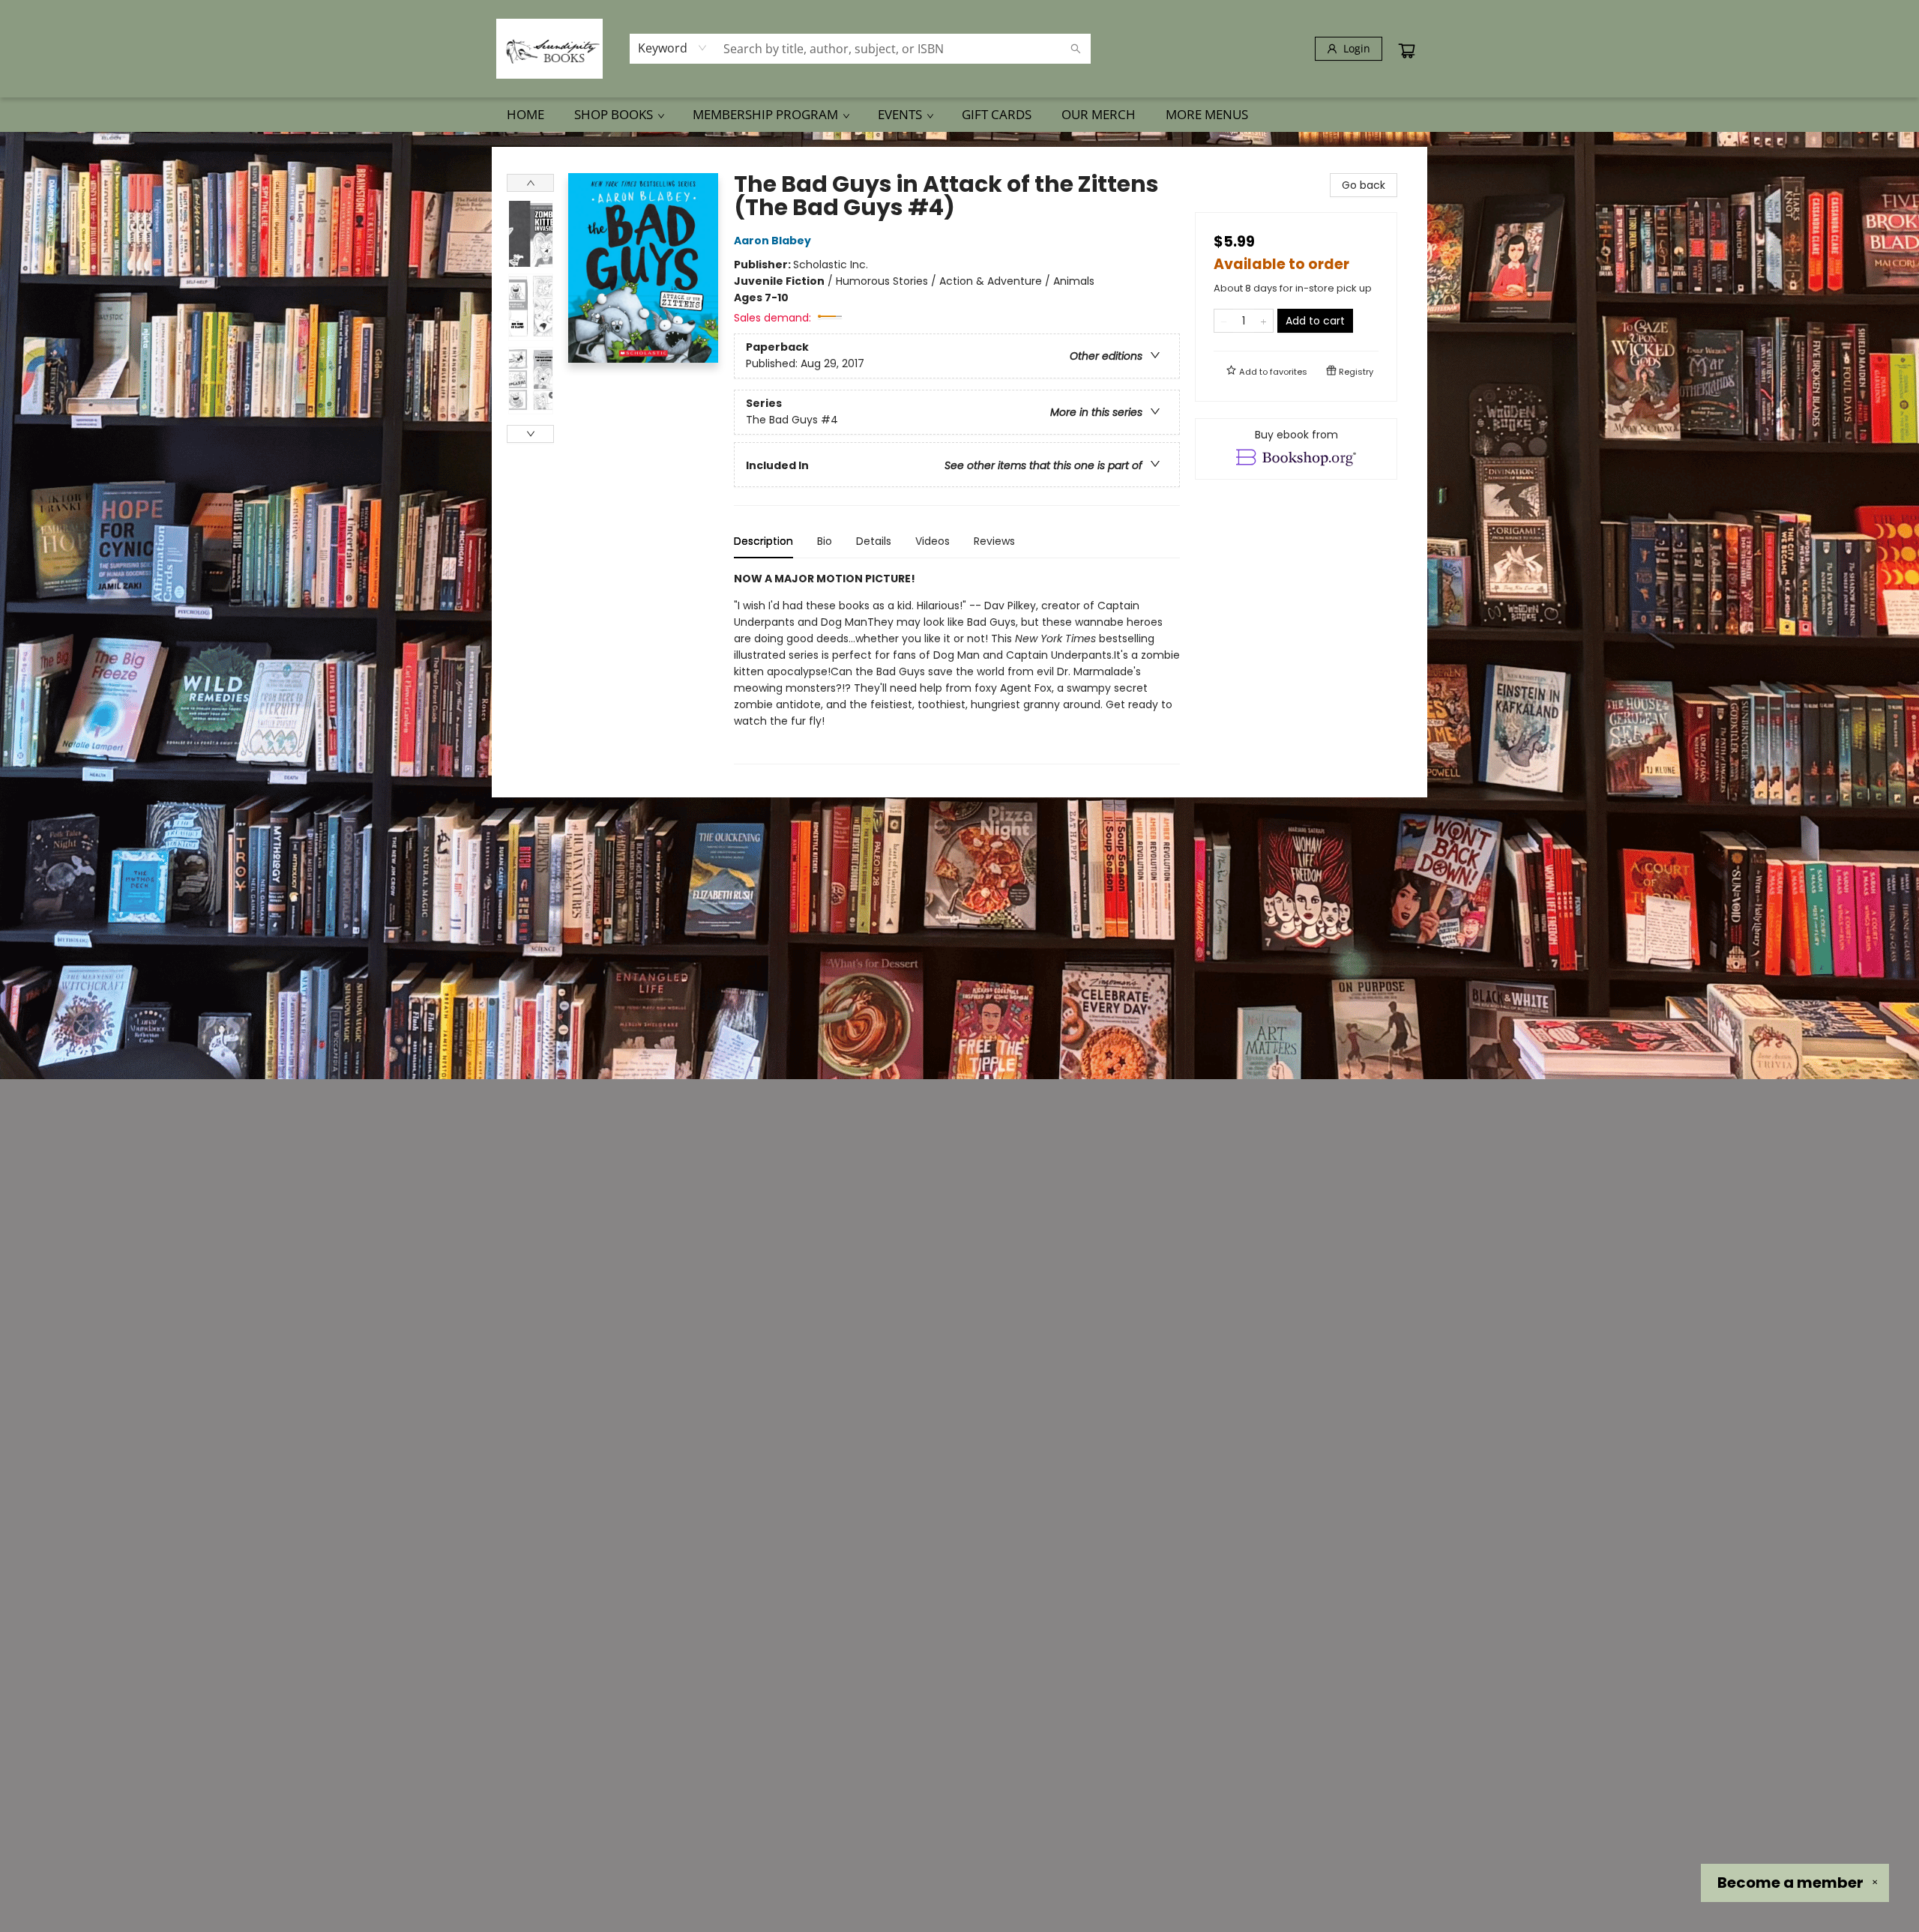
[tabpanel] (957, 667)
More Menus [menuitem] (1207, 114)
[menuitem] (525, 115)
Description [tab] (763, 541)
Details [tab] (874, 541)
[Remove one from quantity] (1224, 321)
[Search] (1076, 49)
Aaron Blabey (772, 241)
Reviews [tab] (994, 541)
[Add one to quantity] (1263, 321)
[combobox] (673, 48)
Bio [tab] (825, 541)
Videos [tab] (933, 541)
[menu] (959, 115)
